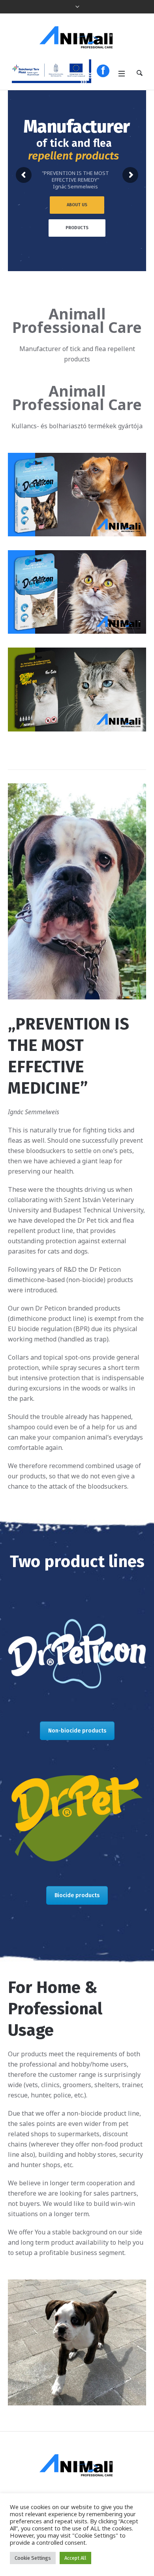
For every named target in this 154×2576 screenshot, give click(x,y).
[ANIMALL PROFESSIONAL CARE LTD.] (77, 37)
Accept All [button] (75, 2558)
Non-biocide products (77, 1731)
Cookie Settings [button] (33, 2558)
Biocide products (77, 1895)
